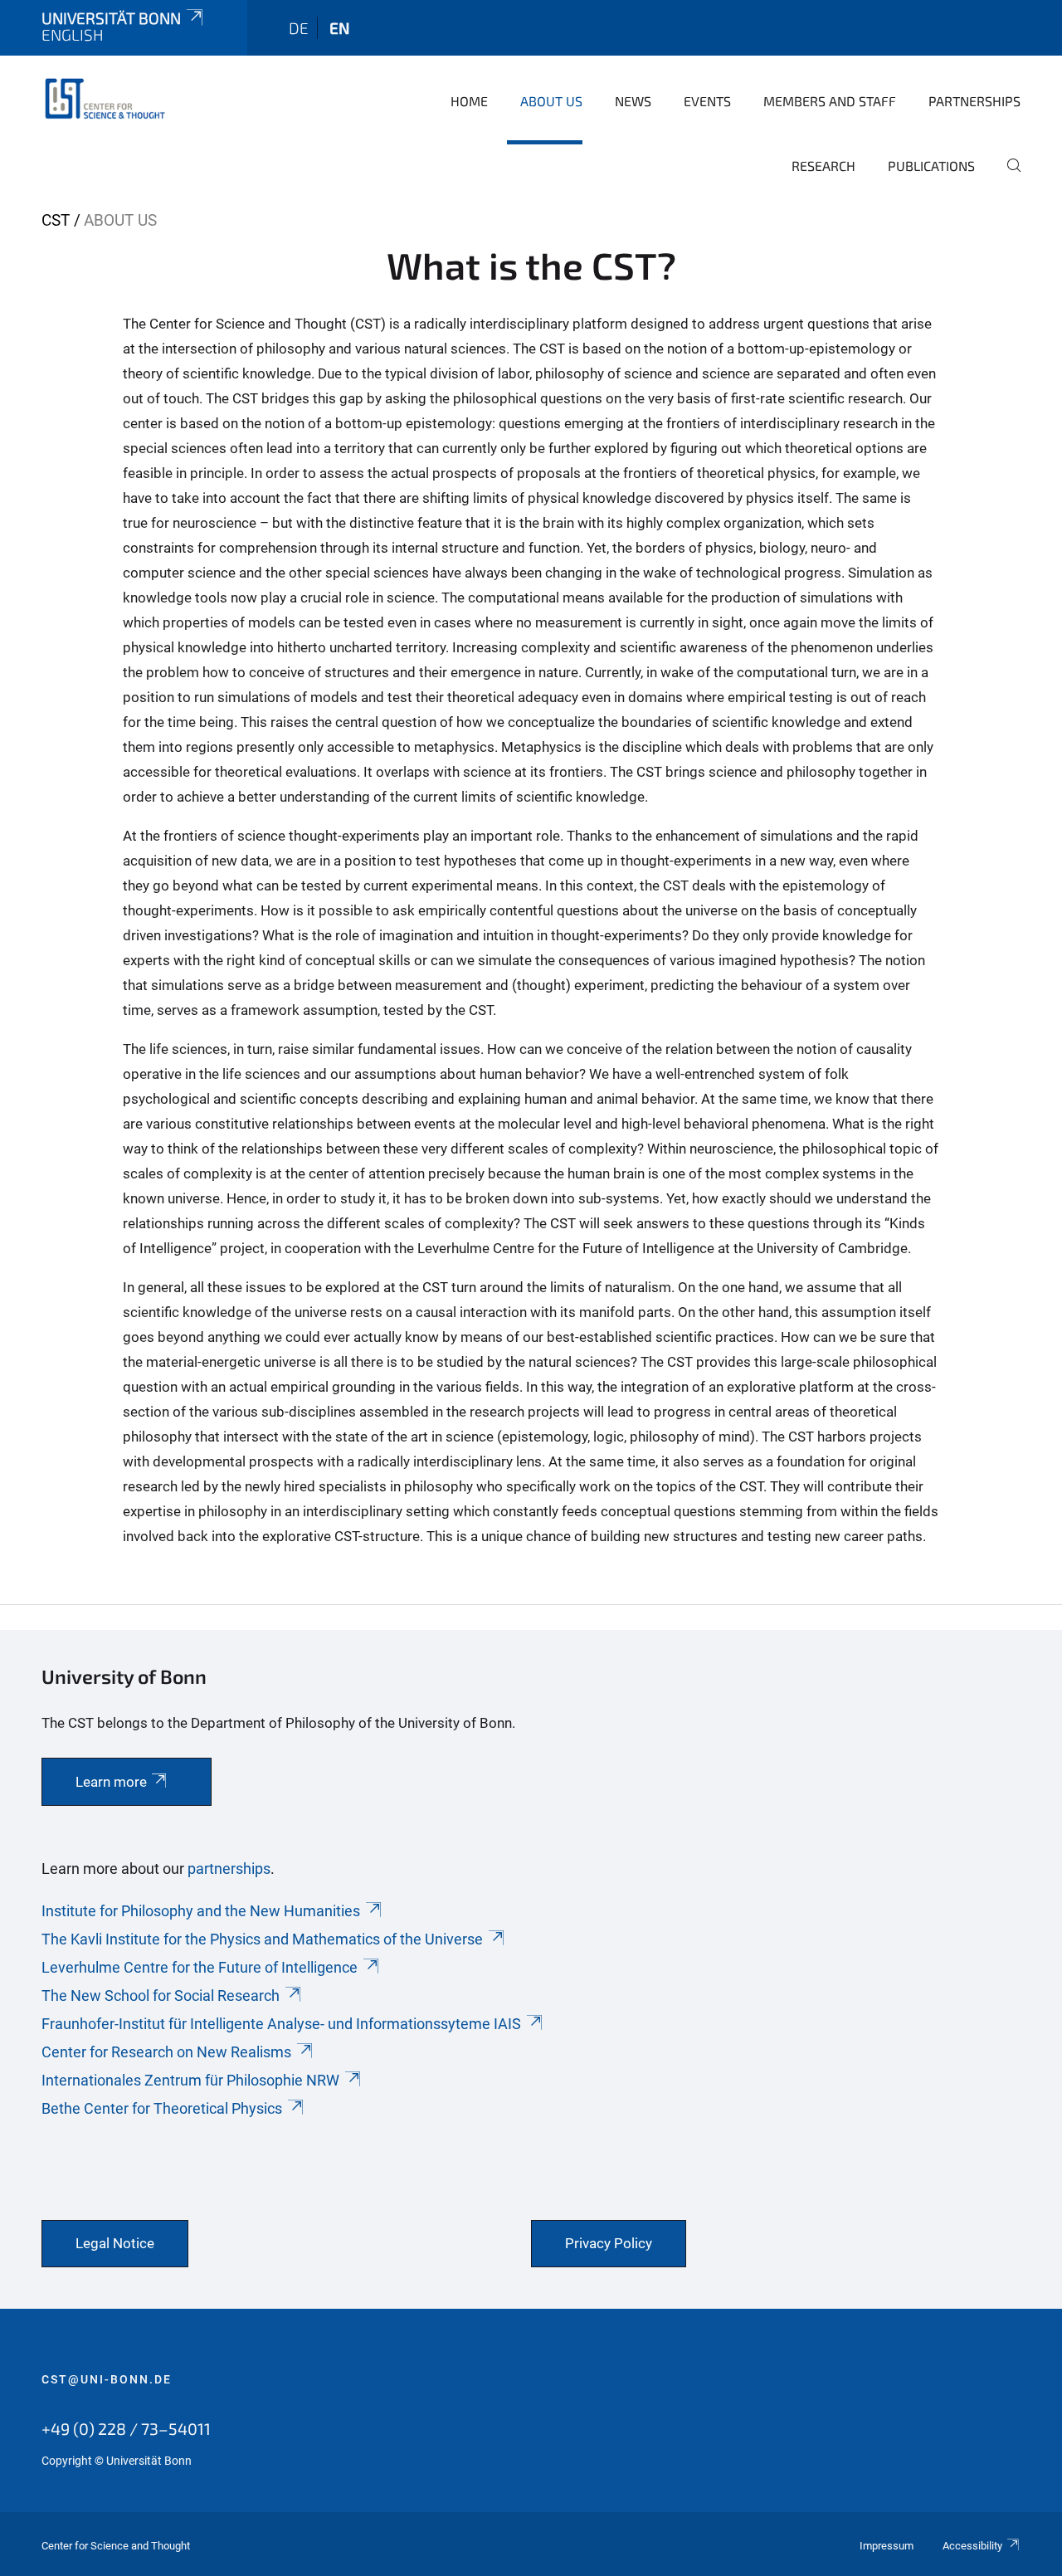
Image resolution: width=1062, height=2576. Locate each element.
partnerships (229, 1869)
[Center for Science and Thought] (108, 100)
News (633, 101)
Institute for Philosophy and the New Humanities (201, 1911)
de (299, 28)
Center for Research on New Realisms (166, 2052)
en (339, 28)
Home (469, 101)
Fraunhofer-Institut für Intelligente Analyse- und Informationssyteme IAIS (281, 2024)
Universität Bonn (111, 18)
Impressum (887, 2546)
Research (823, 166)
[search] (1007, 177)
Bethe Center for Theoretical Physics (162, 2108)
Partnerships (974, 101)
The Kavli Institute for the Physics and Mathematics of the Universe (262, 1939)
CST (56, 220)
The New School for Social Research (161, 1995)
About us (551, 101)
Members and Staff (830, 101)
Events (707, 101)
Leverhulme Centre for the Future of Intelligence (200, 1967)
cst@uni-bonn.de (107, 2379)
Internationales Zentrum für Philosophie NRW (190, 2080)
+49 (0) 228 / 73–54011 (126, 2428)
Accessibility (972, 2546)
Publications (931, 166)
